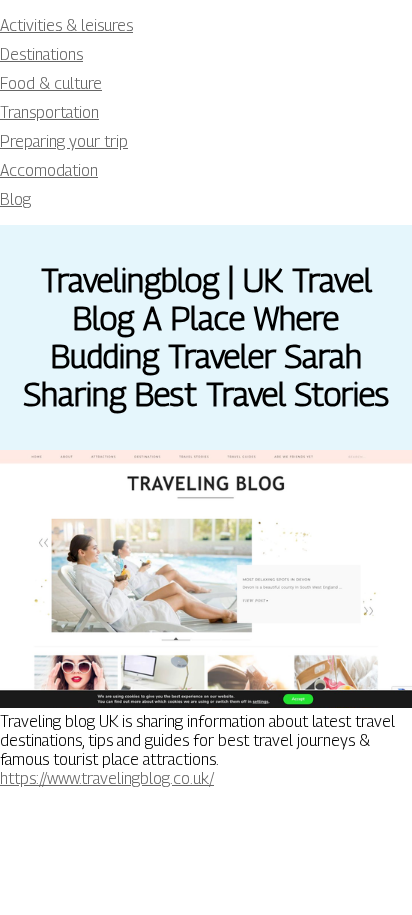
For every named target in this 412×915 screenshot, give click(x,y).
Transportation (49, 112)
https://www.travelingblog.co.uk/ (107, 778)
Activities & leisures (66, 25)
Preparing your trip (64, 141)
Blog (15, 199)
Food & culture (51, 83)
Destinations (41, 54)
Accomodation (49, 170)
